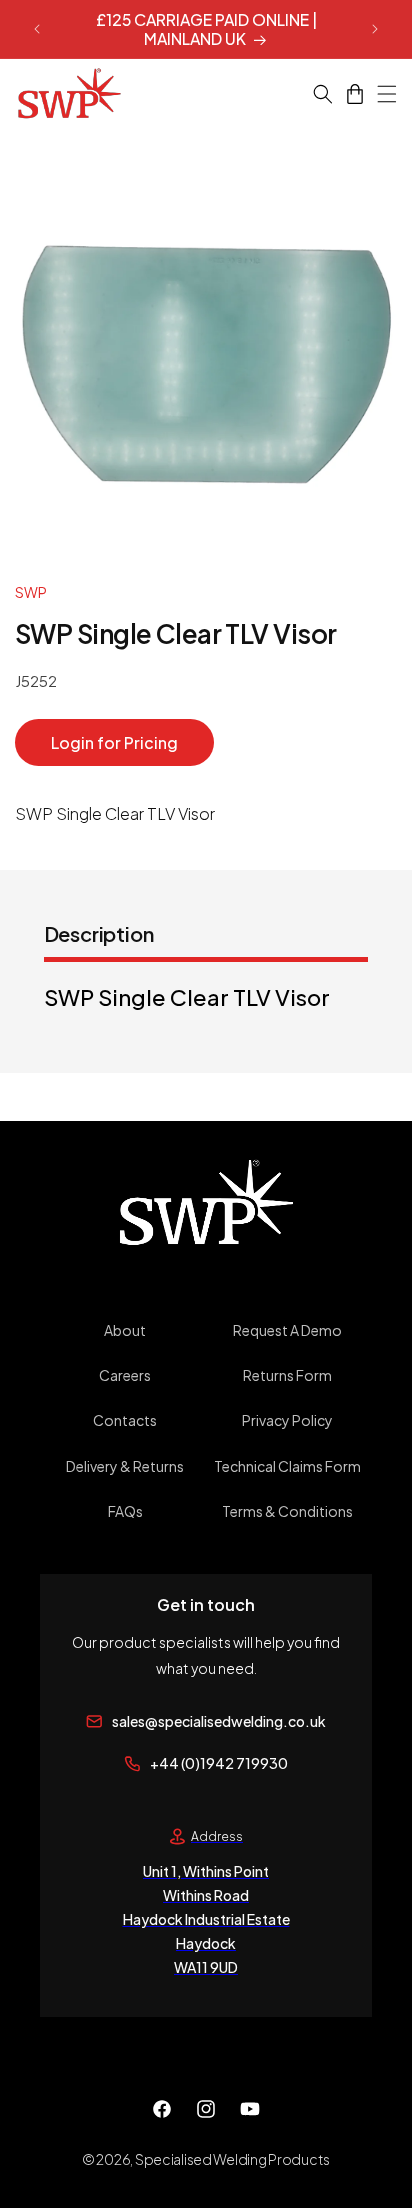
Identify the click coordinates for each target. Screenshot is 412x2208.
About (125, 1330)
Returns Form (287, 1375)
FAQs (125, 1511)
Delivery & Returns (125, 1466)
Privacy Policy (287, 1420)
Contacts (125, 1420)
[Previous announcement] (37, 29)
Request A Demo (287, 1330)
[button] (311, 94)
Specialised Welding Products (232, 2159)
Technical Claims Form (287, 1466)
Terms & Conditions (287, 1511)
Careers (125, 1375)
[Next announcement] (375, 29)
